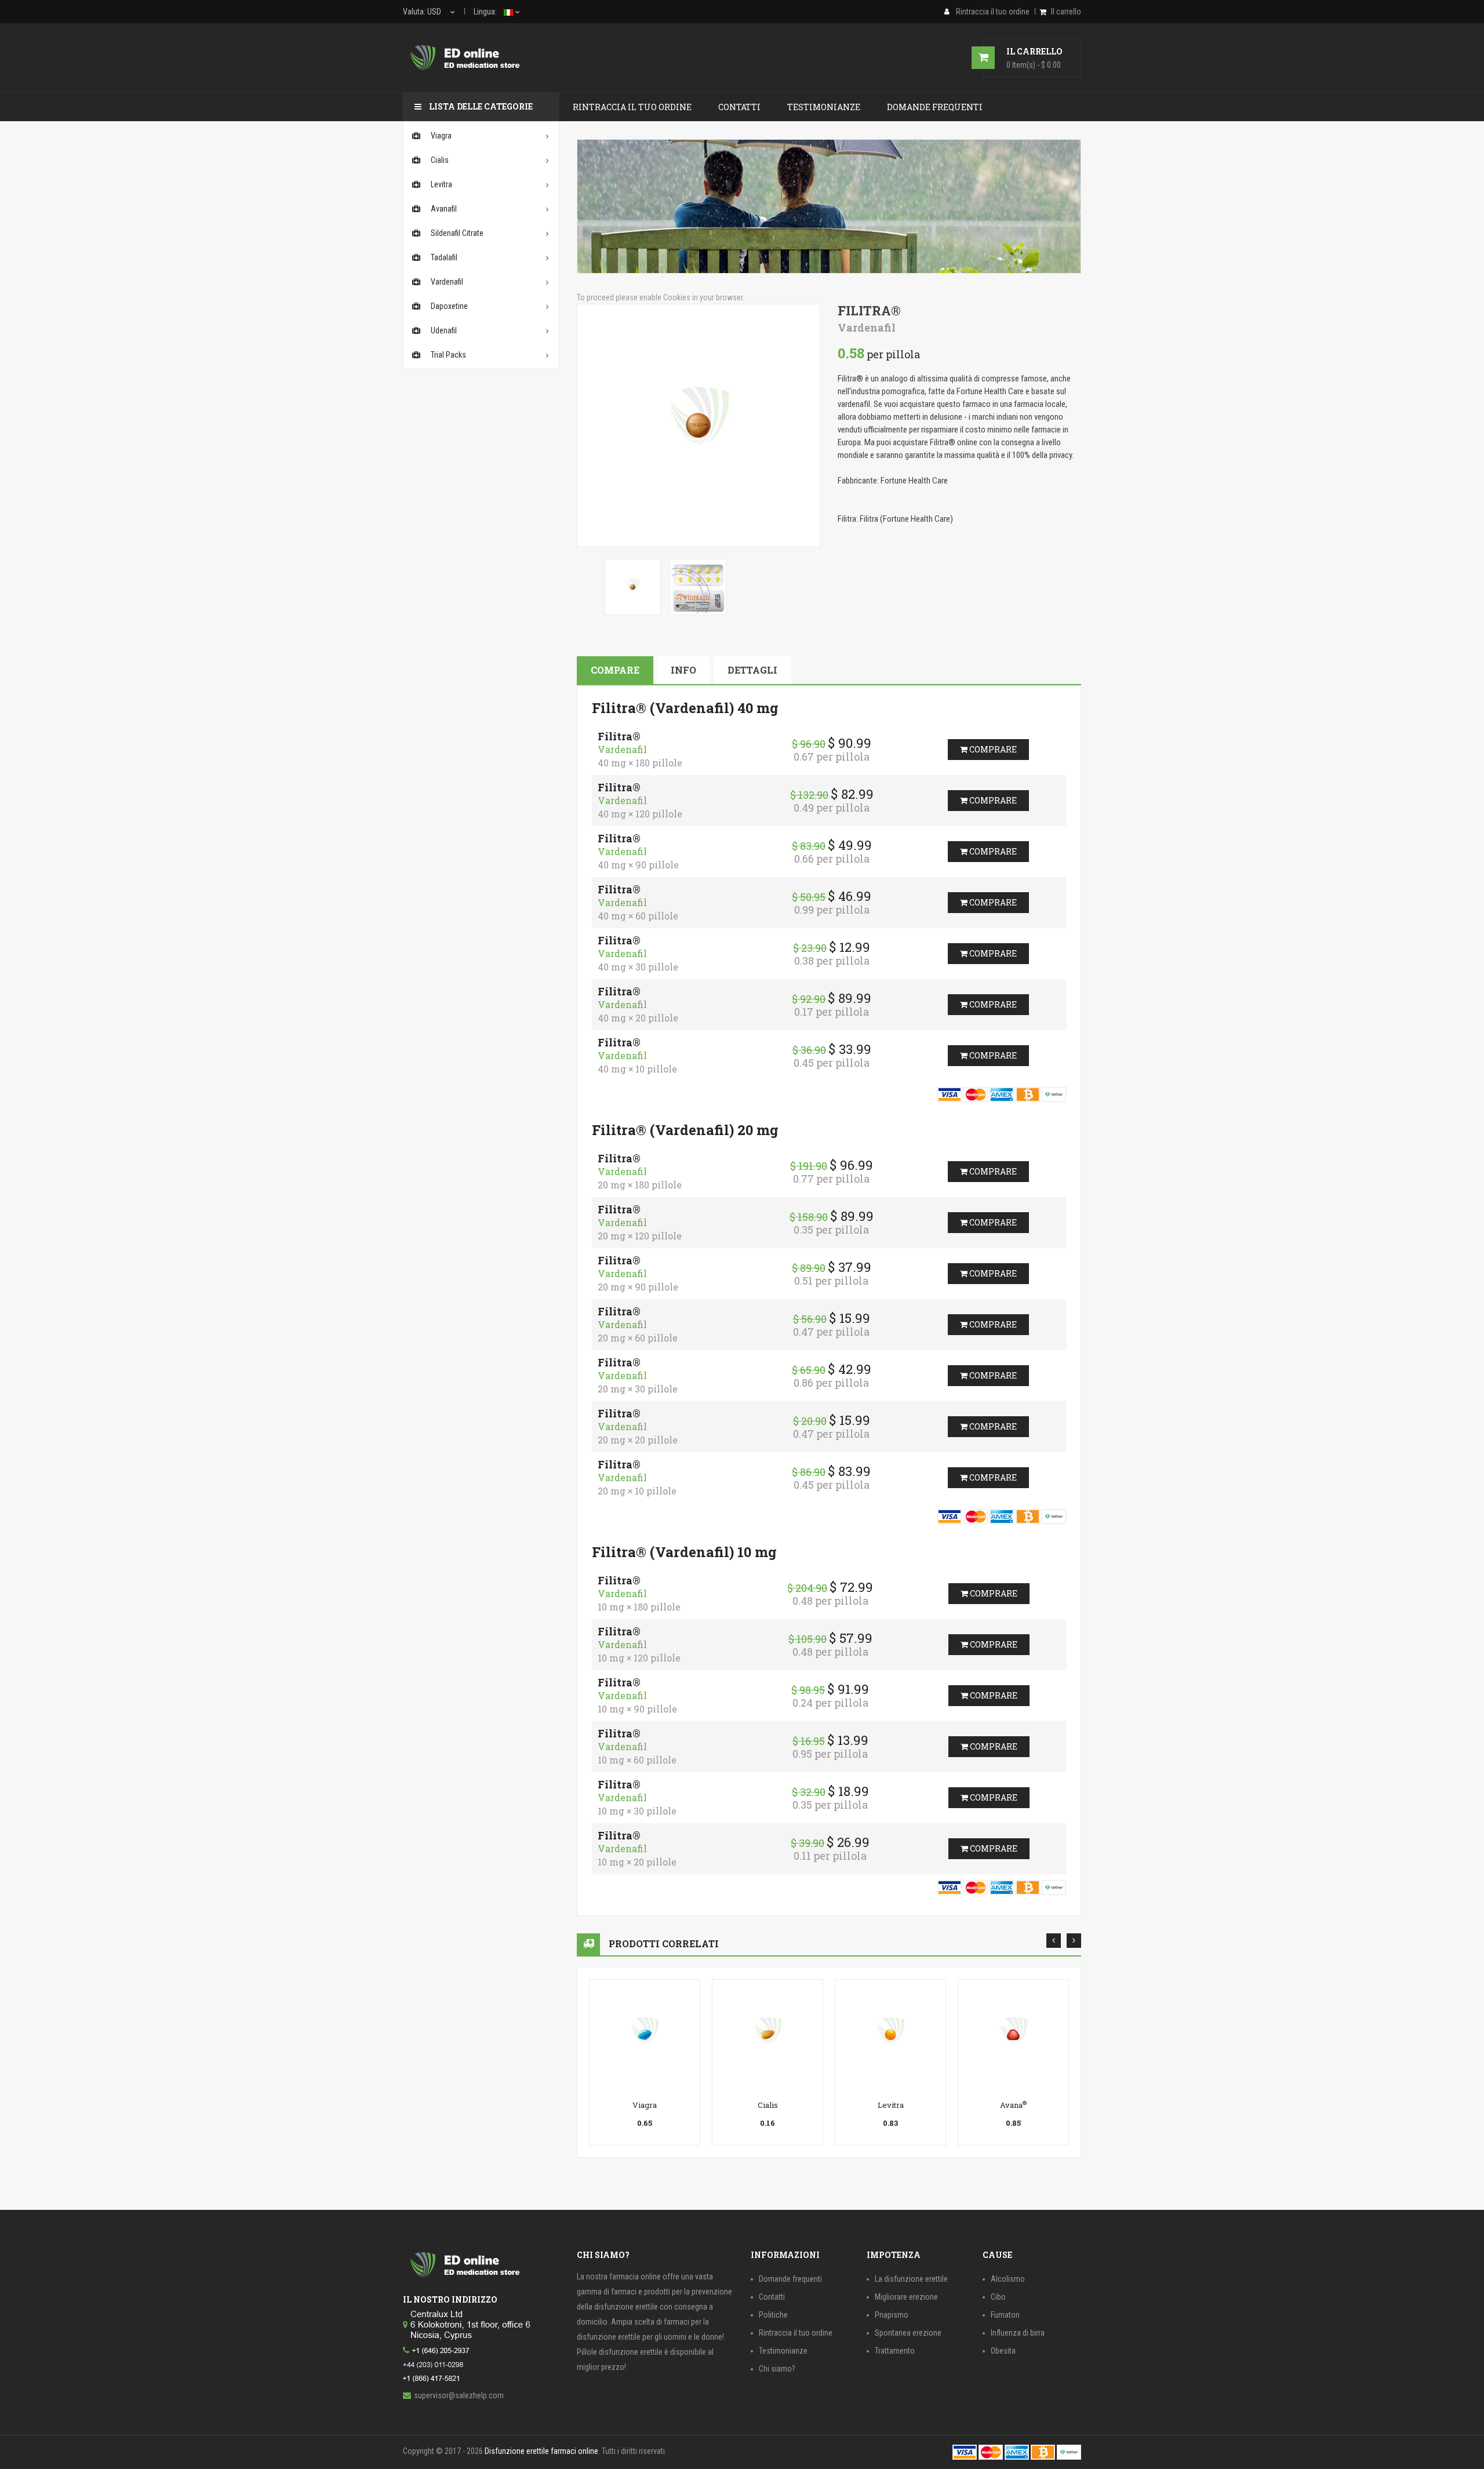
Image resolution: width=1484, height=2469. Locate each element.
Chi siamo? (777, 2369)
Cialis (768, 2105)
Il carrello (1066, 12)
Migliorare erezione (906, 2297)
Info (683, 670)
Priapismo (892, 2315)
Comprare (992, 749)
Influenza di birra (1018, 2333)
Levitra (891, 2105)
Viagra (645, 2105)
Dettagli (752, 670)
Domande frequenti (790, 2279)
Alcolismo (1008, 2279)
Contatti (772, 2297)
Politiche (773, 2315)
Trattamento (895, 2351)
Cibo (998, 2297)
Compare (615, 670)
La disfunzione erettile (911, 2279)
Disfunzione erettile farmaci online (541, 2451)
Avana (1013, 2105)
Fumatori (1005, 2315)
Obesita (1003, 2351)
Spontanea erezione (908, 2333)
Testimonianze (783, 2351)
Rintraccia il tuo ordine (796, 2333)
